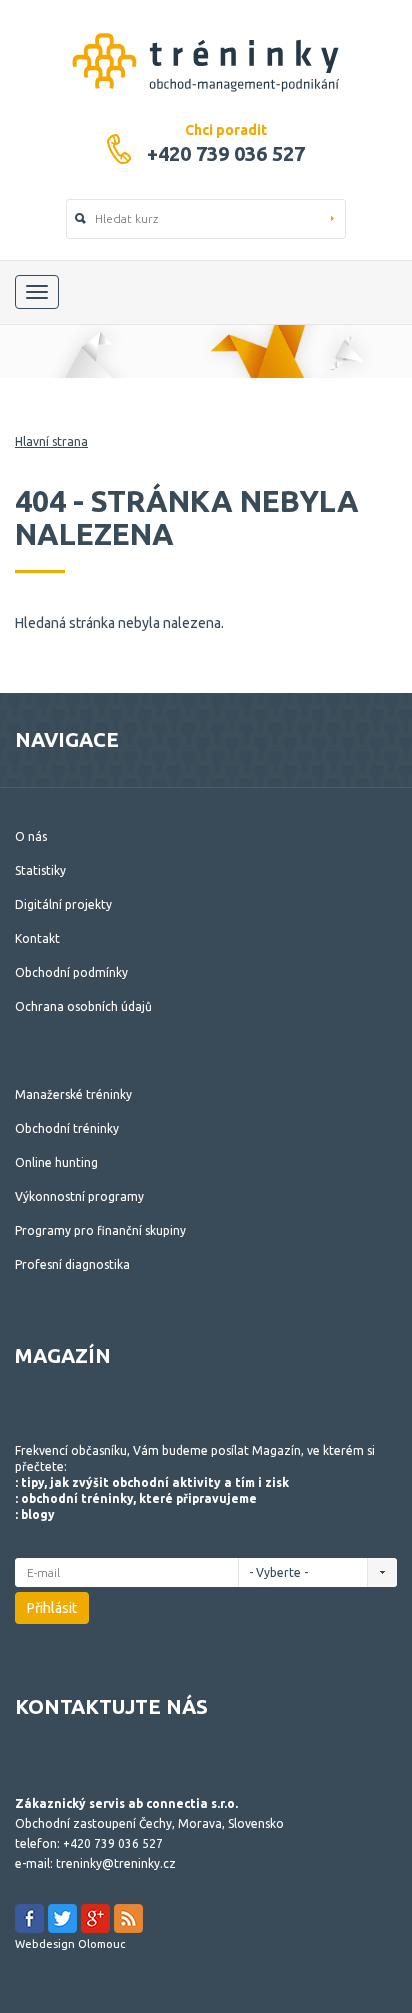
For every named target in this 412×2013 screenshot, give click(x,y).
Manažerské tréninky (73, 1094)
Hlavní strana (51, 441)
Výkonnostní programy (79, 1196)
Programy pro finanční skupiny (100, 1230)
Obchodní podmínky (71, 972)
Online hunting (56, 1162)
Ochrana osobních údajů (83, 1006)
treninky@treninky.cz (116, 1863)
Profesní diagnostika (72, 1264)
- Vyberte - (280, 1572)
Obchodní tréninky (67, 1128)
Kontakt (37, 938)
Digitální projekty (63, 904)
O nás (31, 836)
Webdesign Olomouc (70, 1944)
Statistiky (40, 870)
